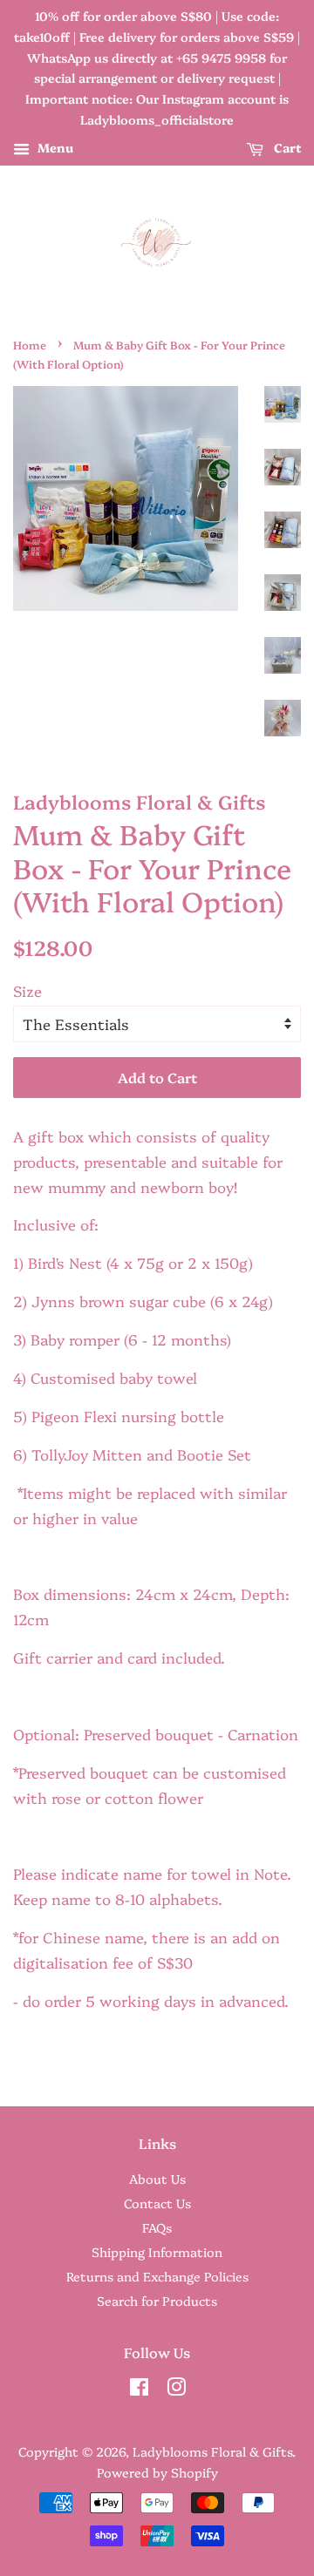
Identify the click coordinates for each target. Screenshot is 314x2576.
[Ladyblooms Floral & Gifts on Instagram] (176, 2390)
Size (27, 990)
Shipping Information (157, 2252)
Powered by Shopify (157, 2472)
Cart (286, 147)
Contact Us (157, 2203)
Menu (54, 147)
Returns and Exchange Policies (157, 2276)
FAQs (157, 2227)
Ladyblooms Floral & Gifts (212, 2451)
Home (30, 345)
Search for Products (157, 2301)
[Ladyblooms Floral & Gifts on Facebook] (139, 2390)
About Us (157, 2179)
